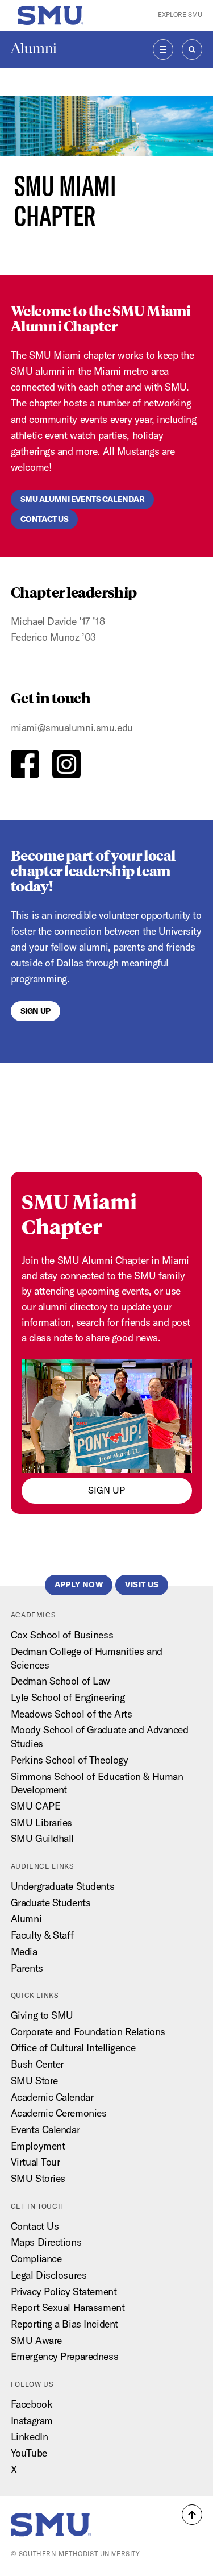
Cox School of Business (62, 1635)
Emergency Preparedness (64, 2356)
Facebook (32, 2404)
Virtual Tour (35, 2162)
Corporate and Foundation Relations (88, 2032)
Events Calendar (45, 2129)
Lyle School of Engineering (68, 1697)
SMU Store (34, 2081)
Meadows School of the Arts (72, 1714)
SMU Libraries (41, 1822)
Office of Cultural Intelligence (73, 2048)
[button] (192, 2515)
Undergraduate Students (62, 1886)
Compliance (36, 2258)
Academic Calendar (52, 2097)
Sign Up (35, 1011)
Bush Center (37, 2064)
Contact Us (35, 2226)
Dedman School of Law (60, 1681)
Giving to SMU (42, 2015)
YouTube (29, 2453)
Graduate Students (51, 1903)
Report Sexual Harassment (68, 2307)
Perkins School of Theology (70, 1760)
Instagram (32, 2421)
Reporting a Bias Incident (64, 2324)
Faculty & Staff (42, 1935)
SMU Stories (38, 2178)
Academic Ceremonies (59, 2113)
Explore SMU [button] (180, 15)
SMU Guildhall (42, 1838)
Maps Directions (46, 2242)
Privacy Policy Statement (64, 2291)
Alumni (34, 49)
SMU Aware (36, 2340)
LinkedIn (29, 2436)
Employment (38, 2146)
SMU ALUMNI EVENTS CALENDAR (83, 499)
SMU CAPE (35, 1806)
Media (24, 1951)
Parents (27, 1968)
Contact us (45, 519)
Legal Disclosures (49, 2275)
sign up (106, 1490)
